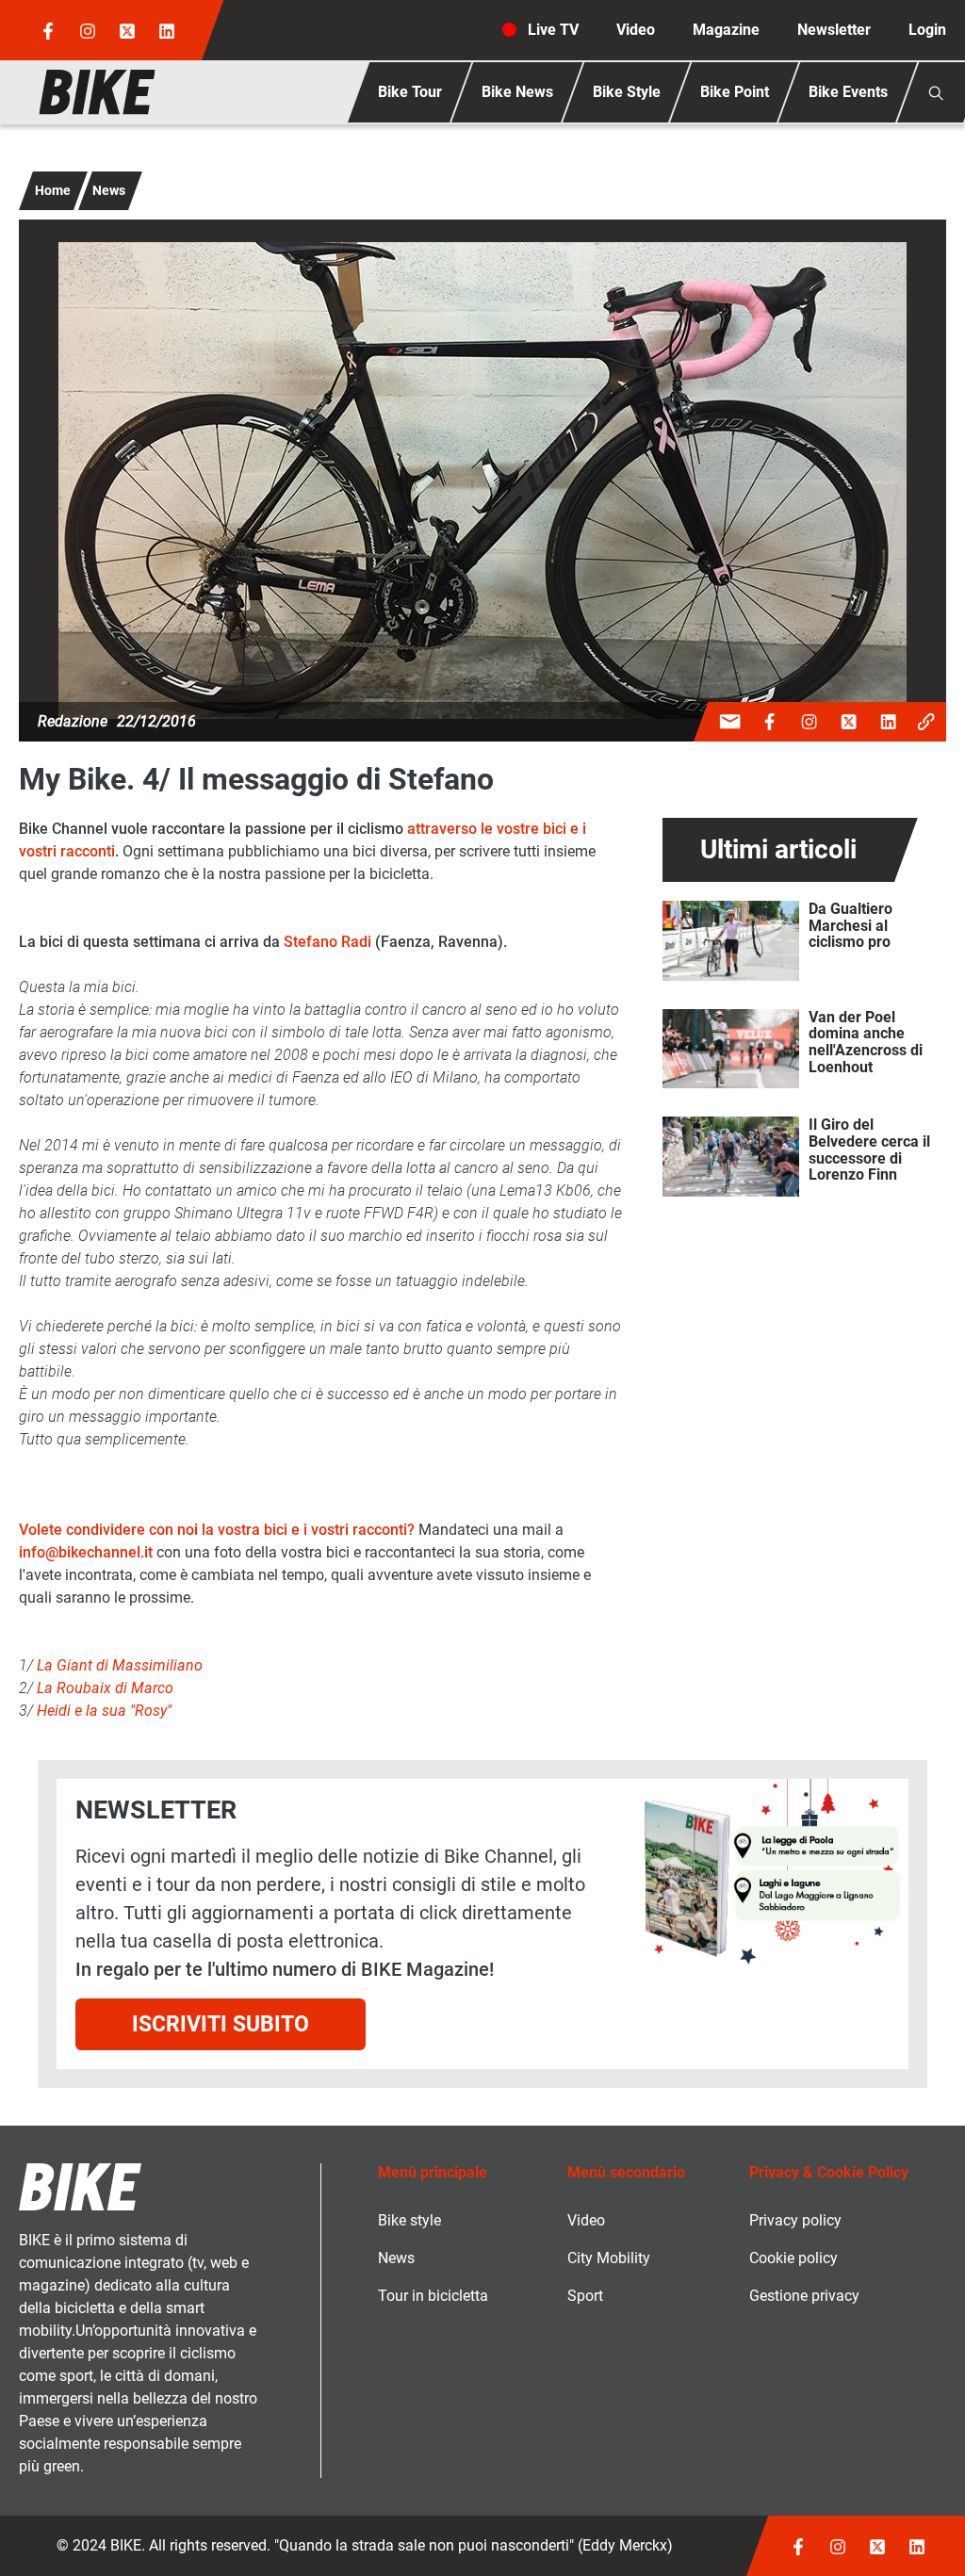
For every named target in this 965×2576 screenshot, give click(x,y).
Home (53, 190)
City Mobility (609, 2258)
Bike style (409, 2220)
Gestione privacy (804, 2296)
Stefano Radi (327, 942)
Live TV (553, 30)
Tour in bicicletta (433, 2296)
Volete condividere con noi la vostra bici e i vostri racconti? (217, 1530)
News (109, 190)
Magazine (726, 30)
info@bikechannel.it (86, 1552)
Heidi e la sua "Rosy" (104, 1711)
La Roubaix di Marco (105, 1688)
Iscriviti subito (221, 2024)
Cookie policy (793, 2258)
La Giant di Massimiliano (120, 1665)
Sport (585, 2296)
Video (636, 30)
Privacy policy (795, 2220)
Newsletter (834, 30)
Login (927, 30)
